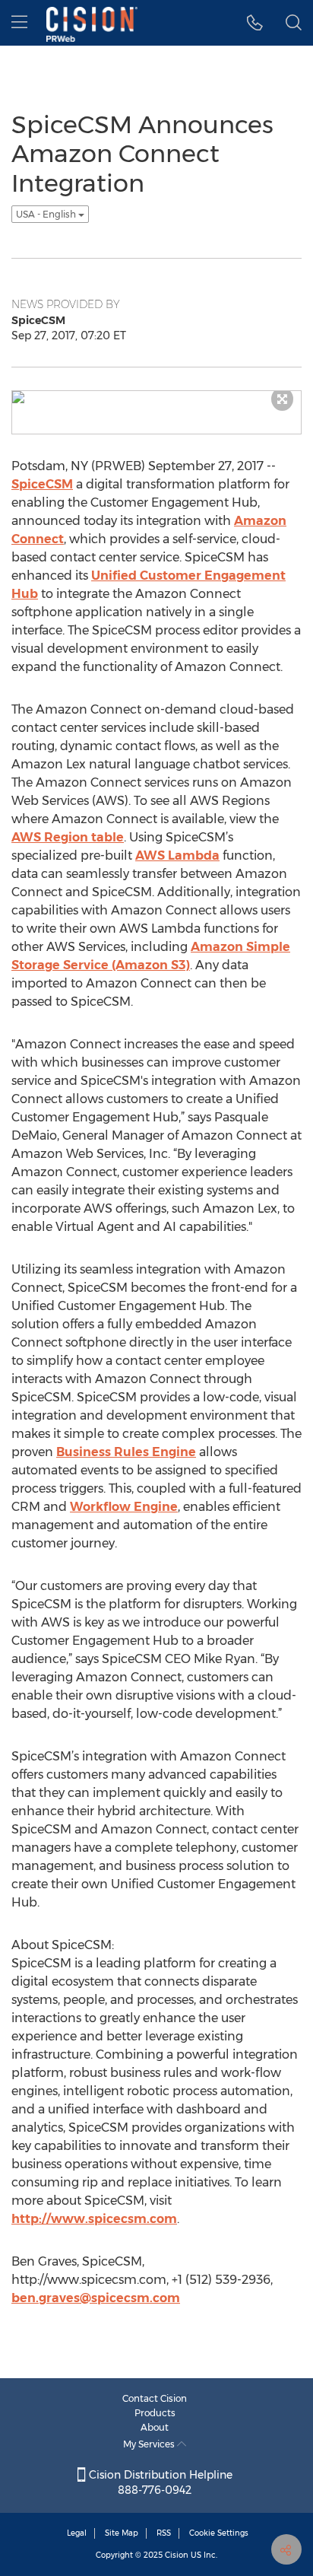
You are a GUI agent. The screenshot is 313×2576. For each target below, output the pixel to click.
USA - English (47, 214)
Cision (177, 2555)
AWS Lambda (177, 855)
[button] (255, 23)
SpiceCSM (42, 484)
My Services (150, 2444)
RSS (164, 2533)
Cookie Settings (219, 2533)
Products (155, 2413)
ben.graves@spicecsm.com (96, 2298)
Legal (77, 2533)
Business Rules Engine (126, 1452)
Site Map (122, 2533)
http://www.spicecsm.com (94, 2219)
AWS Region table (68, 837)
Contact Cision (155, 2398)
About (155, 2427)
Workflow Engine (124, 1507)
